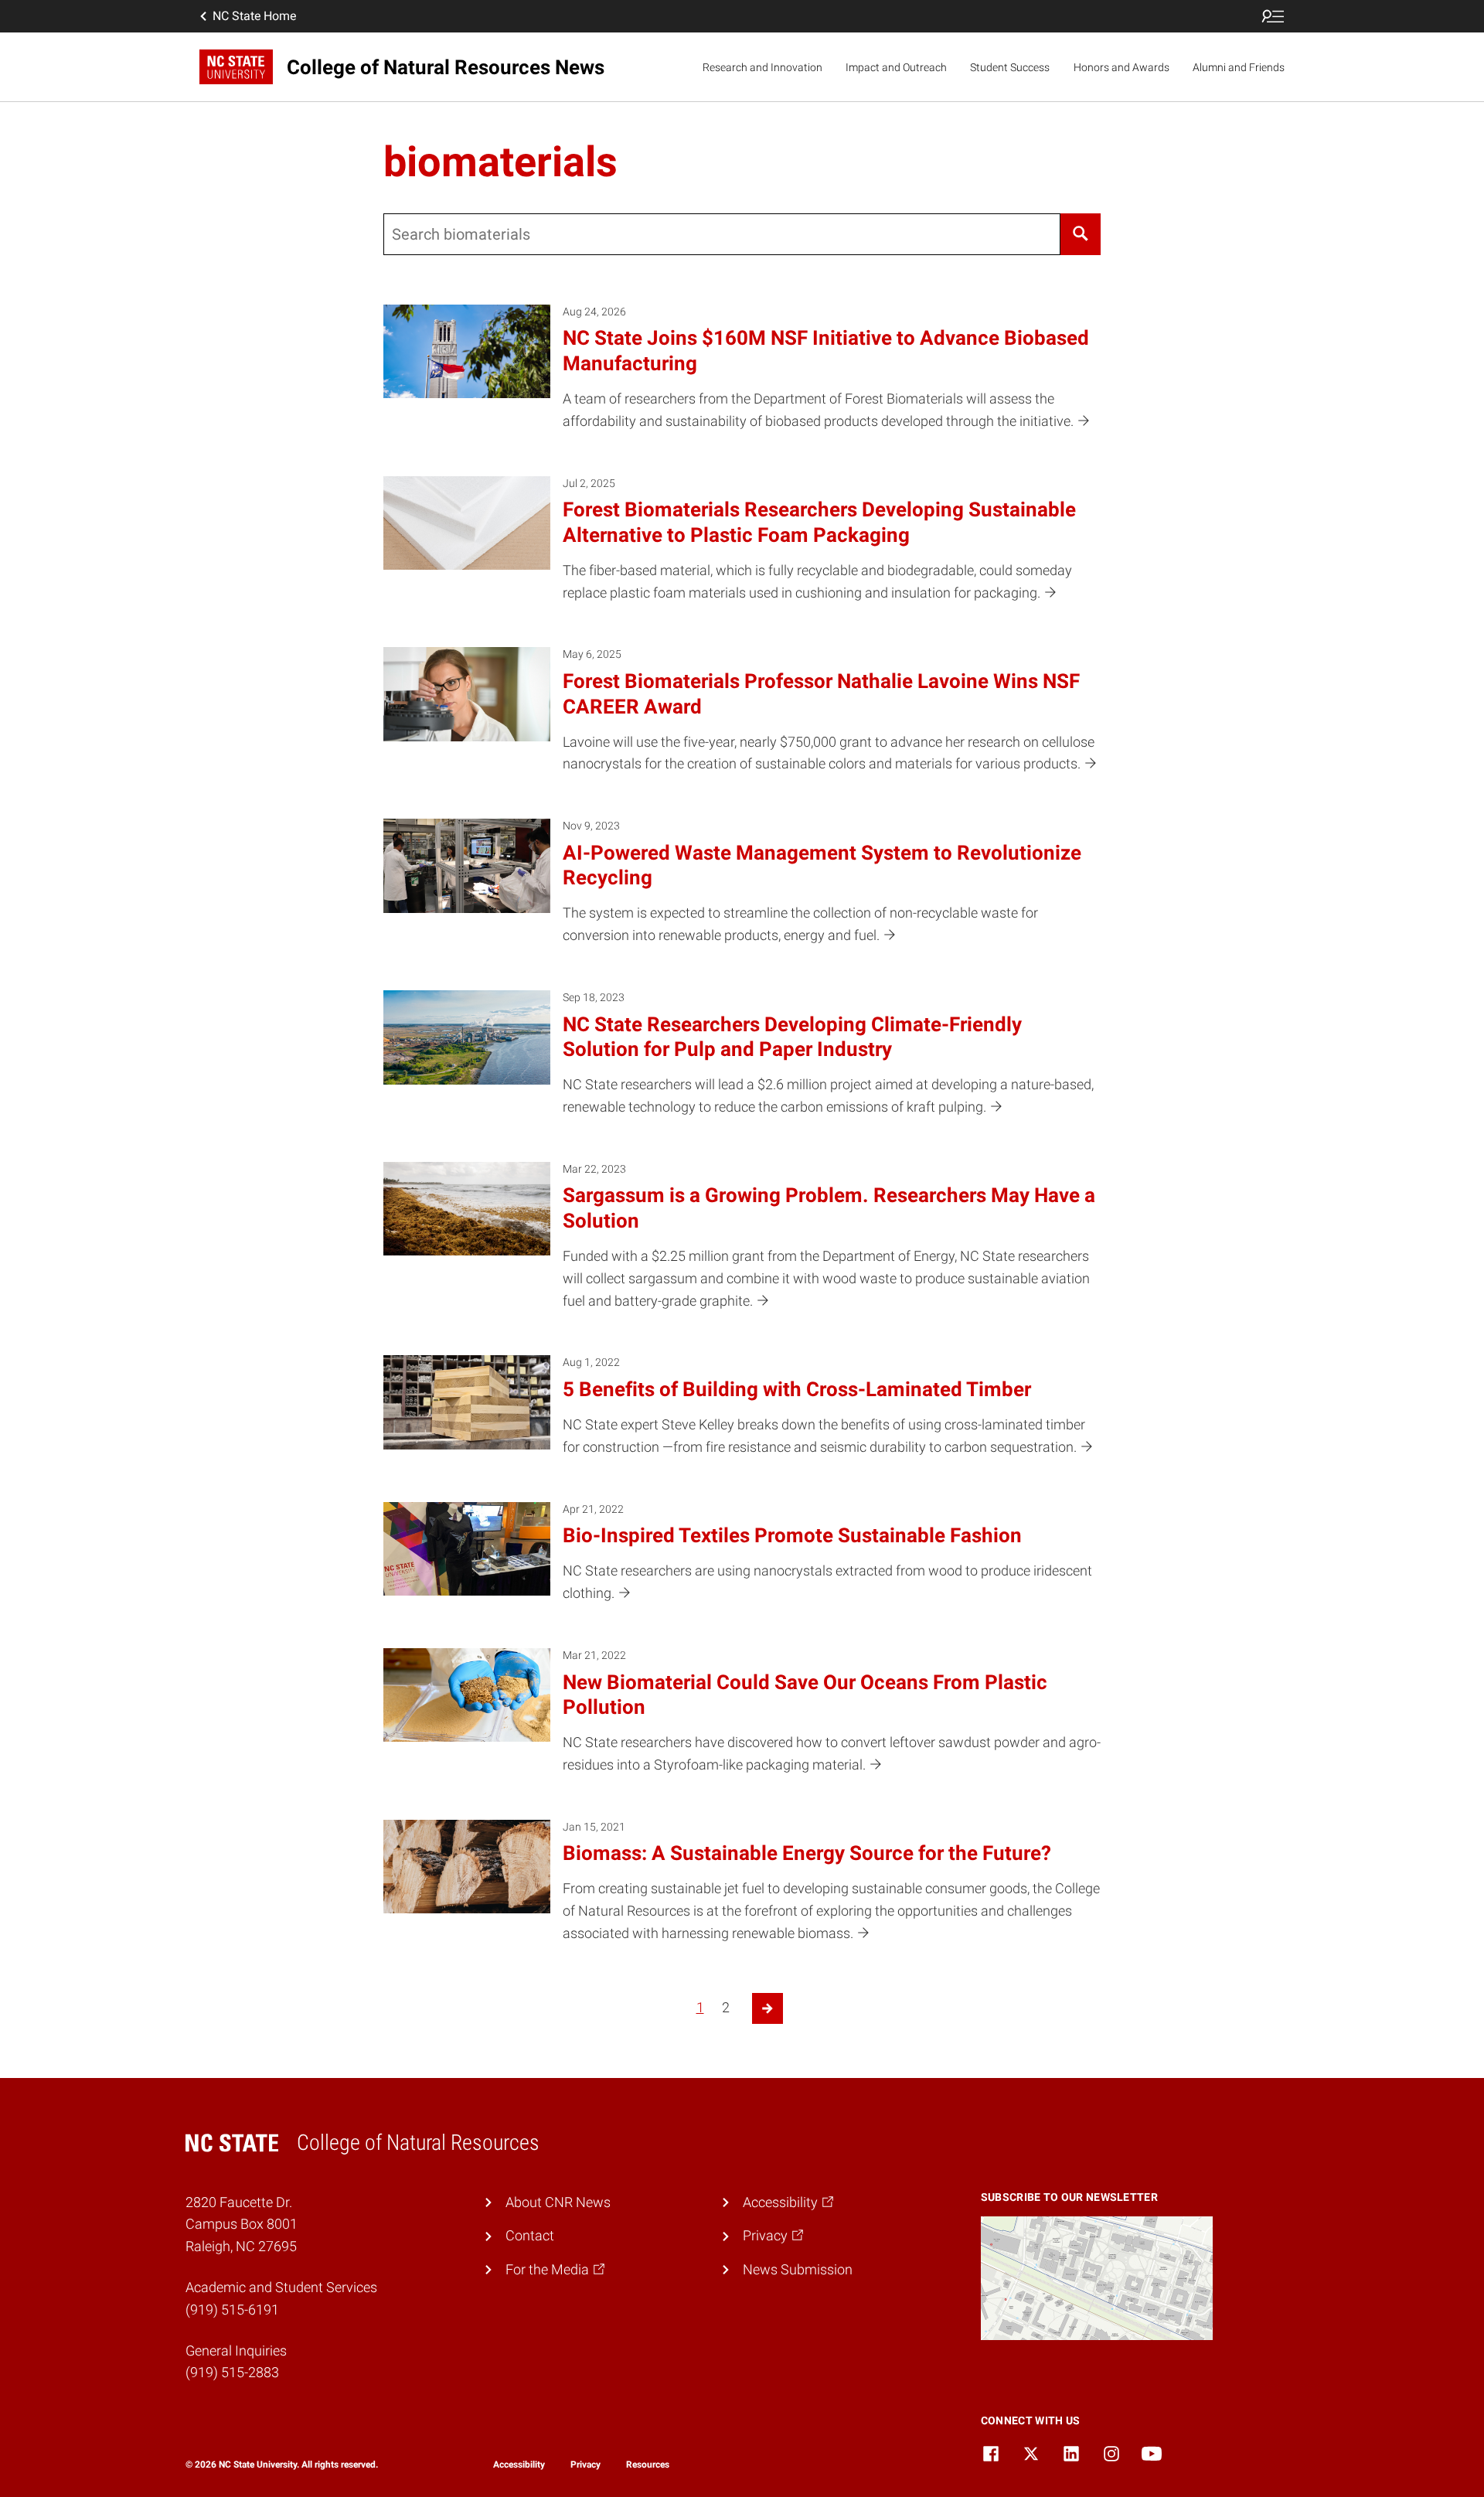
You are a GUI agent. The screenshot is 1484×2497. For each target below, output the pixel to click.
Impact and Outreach (896, 67)
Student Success (1010, 67)
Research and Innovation (762, 67)
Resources (648, 2465)
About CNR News (558, 2202)
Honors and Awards (1122, 67)
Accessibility (519, 2465)
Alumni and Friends (1239, 67)
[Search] (1081, 234)
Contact (530, 2235)
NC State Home (254, 16)
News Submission (798, 2269)
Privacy (585, 2465)
